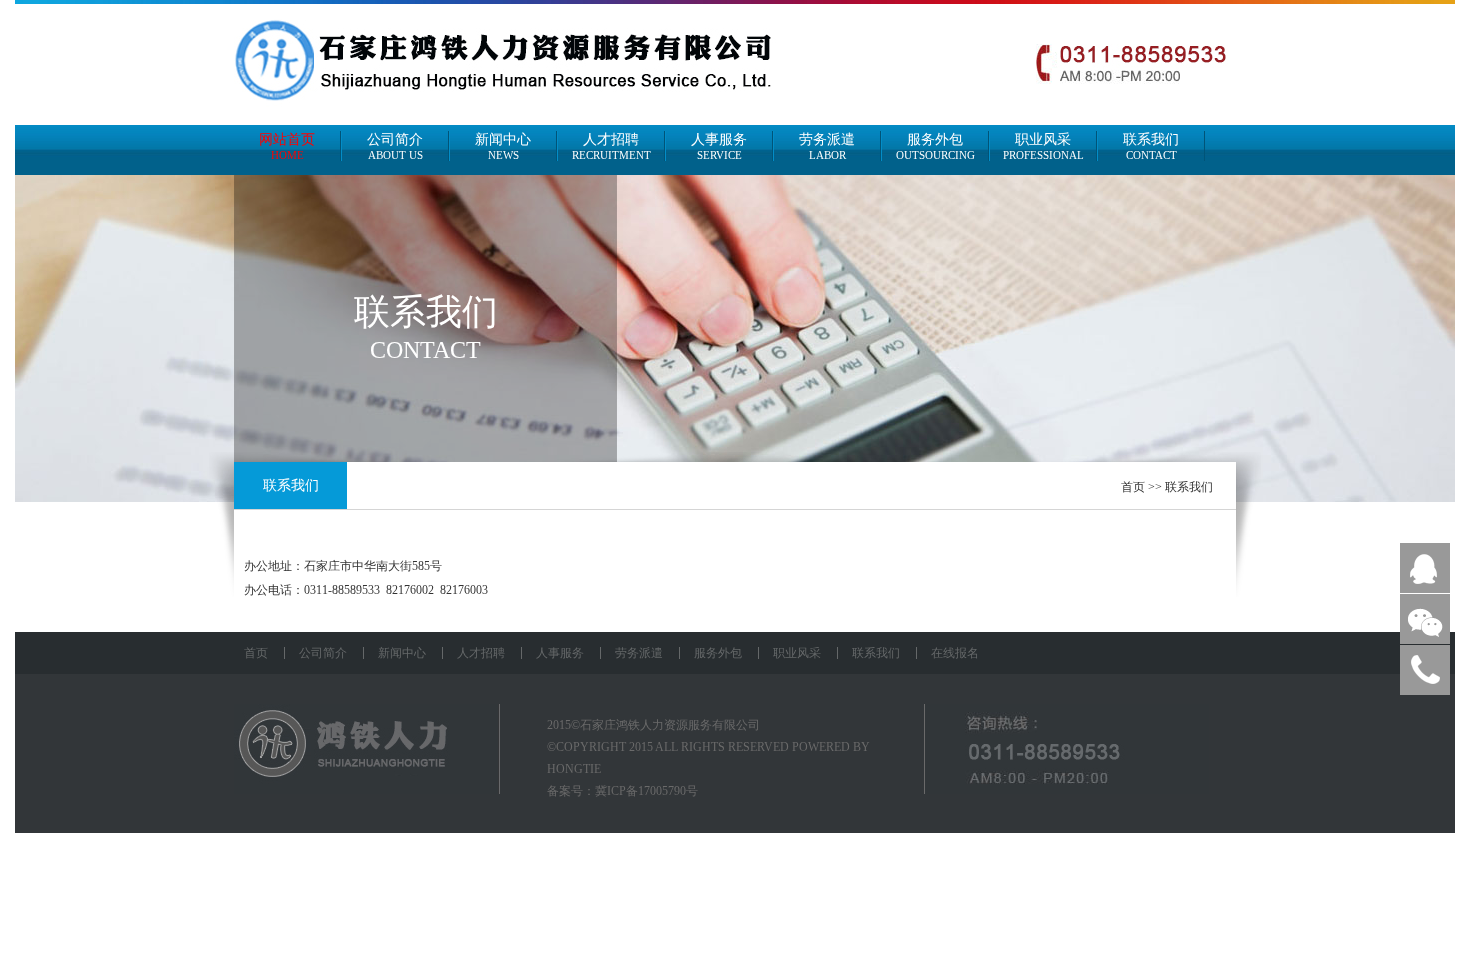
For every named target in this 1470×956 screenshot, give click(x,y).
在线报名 (955, 653)
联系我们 (1151, 146)
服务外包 (935, 146)
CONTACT (425, 350)
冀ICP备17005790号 (646, 791)
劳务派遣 (827, 146)
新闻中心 (503, 146)
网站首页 (287, 146)
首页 (1133, 487)
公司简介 (395, 146)
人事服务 (719, 146)
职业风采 (1043, 146)
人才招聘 (611, 146)
